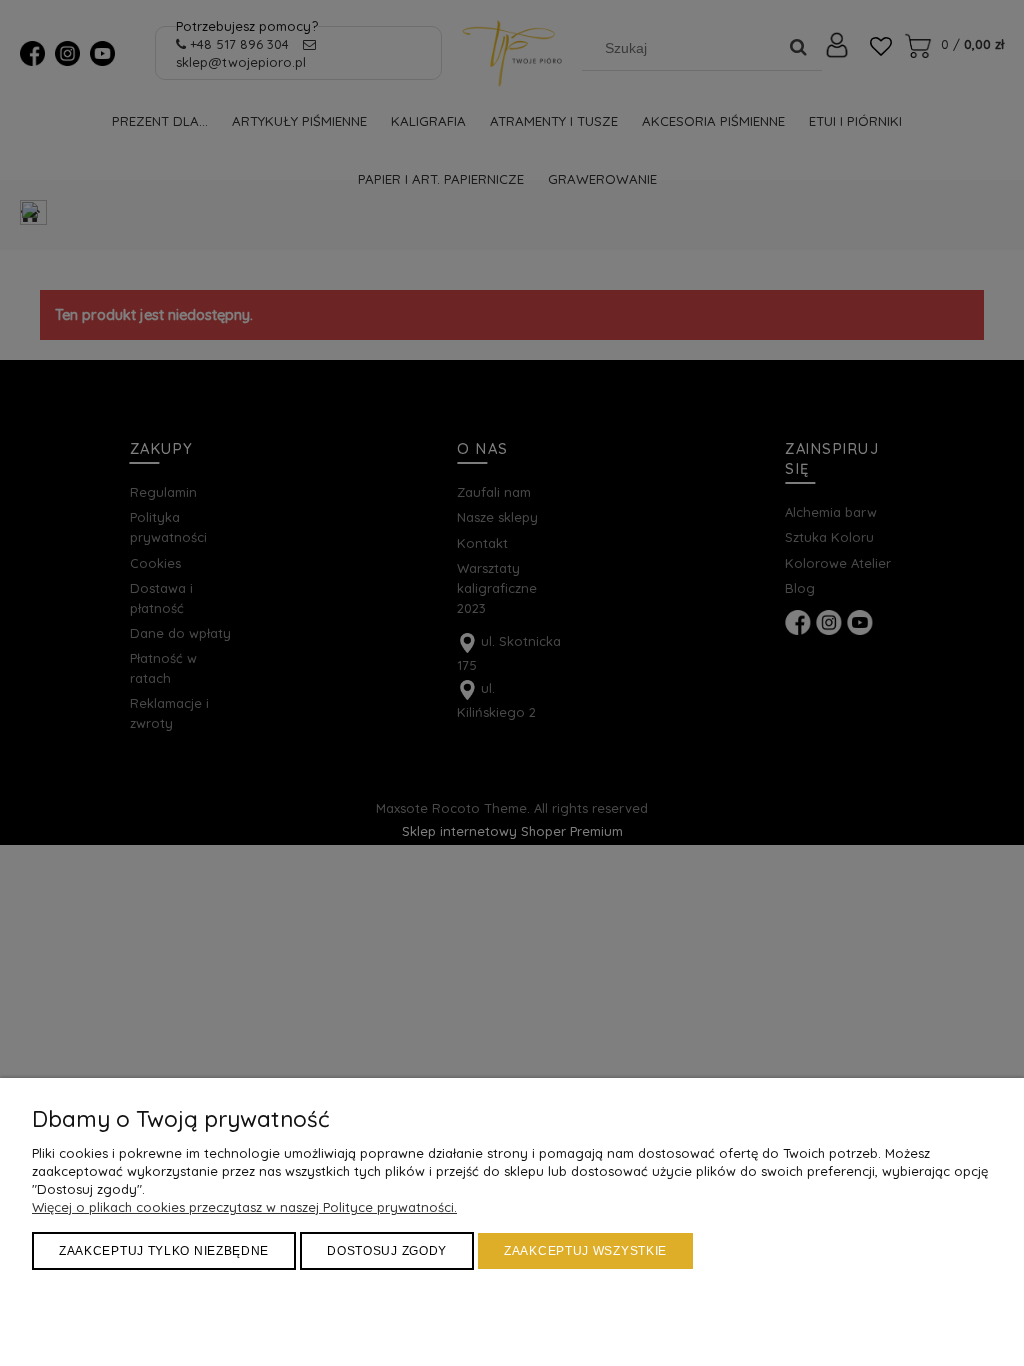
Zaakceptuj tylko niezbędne (164, 1251)
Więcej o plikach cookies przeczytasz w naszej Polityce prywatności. (244, 1207)
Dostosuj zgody (387, 1251)
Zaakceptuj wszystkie (585, 1251)
